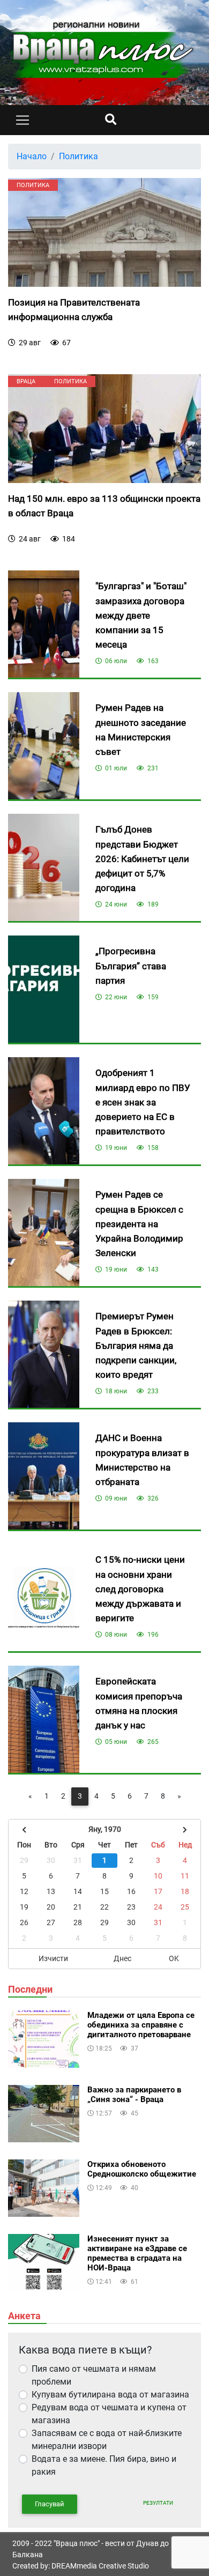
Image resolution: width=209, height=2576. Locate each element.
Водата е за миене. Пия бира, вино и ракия (104, 2465)
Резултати (158, 2503)
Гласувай (50, 2504)
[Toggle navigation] (23, 120)
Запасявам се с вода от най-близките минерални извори (107, 2440)
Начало (32, 156)
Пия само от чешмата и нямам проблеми (94, 2375)
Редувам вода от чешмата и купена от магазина (109, 2414)
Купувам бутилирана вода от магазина (110, 2395)
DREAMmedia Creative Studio (100, 2566)
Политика (79, 156)
